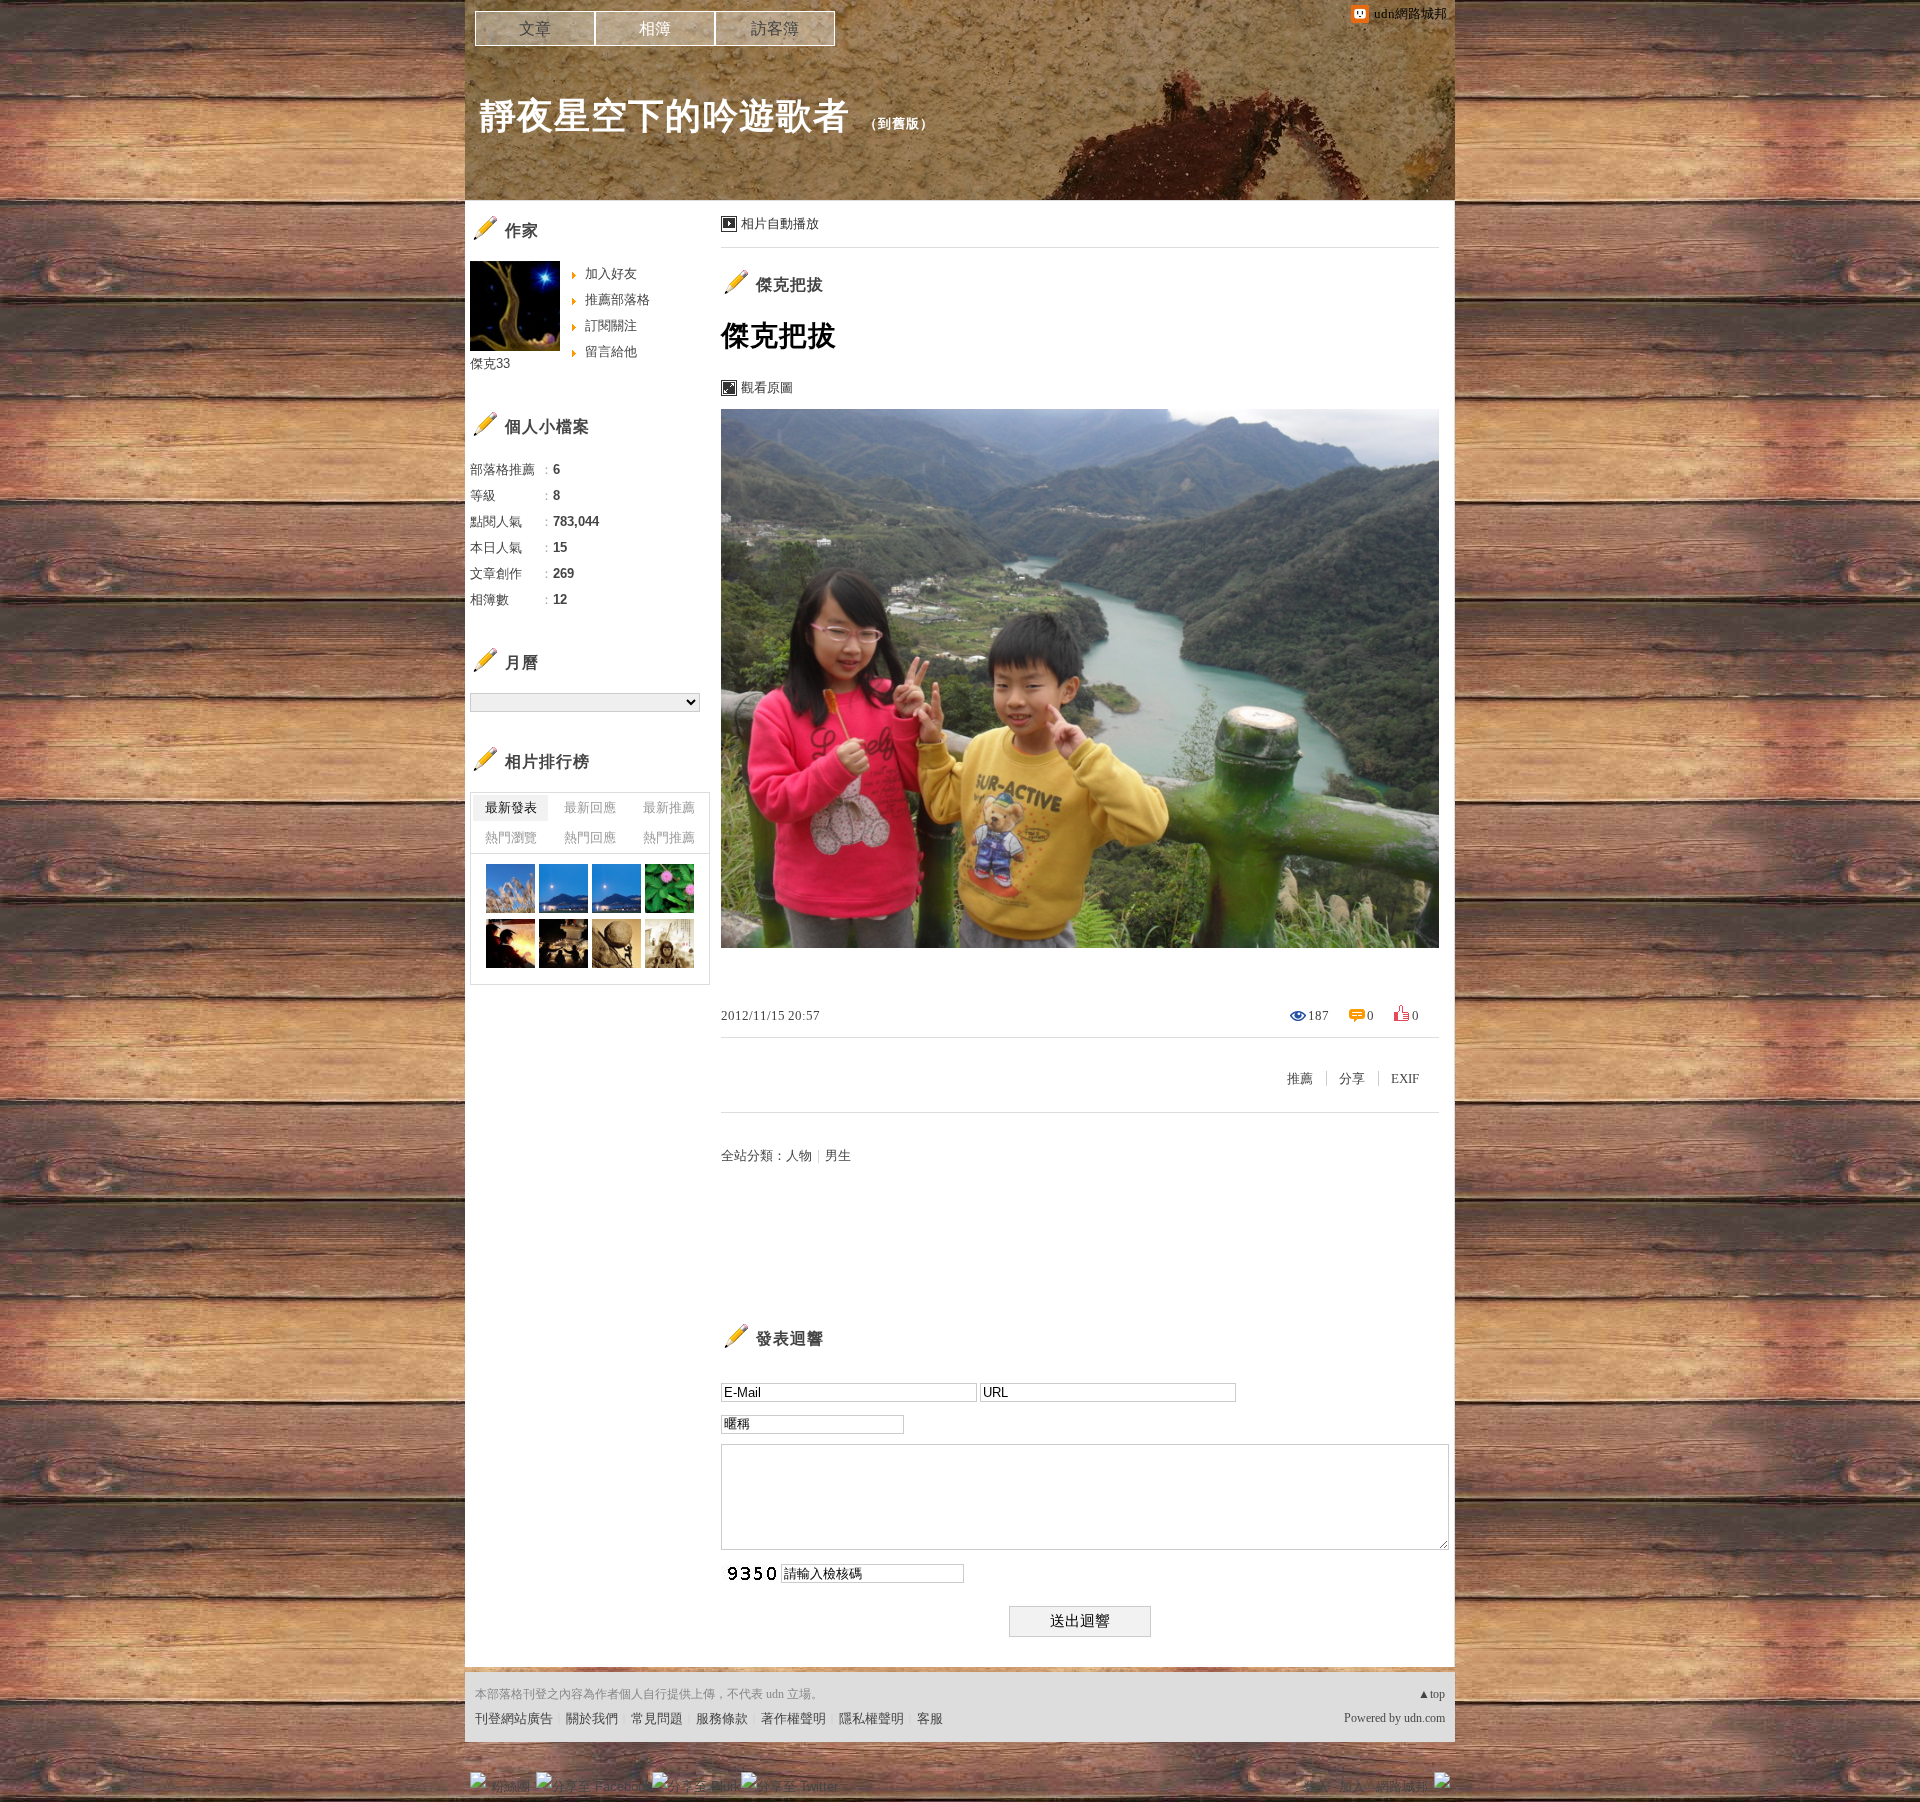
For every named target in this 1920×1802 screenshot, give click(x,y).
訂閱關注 (611, 325)
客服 (930, 1718)
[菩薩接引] (616, 888)
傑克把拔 (790, 284)
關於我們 (592, 1718)
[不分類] (510, 888)
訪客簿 (775, 28)
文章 (535, 28)
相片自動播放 (780, 223)
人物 (799, 1155)
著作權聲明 (793, 1718)
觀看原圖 (767, 387)
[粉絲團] (478, 1780)
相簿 (655, 28)
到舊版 (899, 123)
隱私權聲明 (871, 1718)
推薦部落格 (617, 299)
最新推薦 (669, 807)
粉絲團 (510, 1786)
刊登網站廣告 (514, 1718)
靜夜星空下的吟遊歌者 (665, 115)
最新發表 (511, 807)
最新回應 (590, 807)
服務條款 (722, 1718)
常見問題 (657, 1718)
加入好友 (611, 273)
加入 (1352, 1786)
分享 (1352, 1078)
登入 (1316, 1786)
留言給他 (611, 351)
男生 (838, 1155)
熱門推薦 (669, 837)
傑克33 (490, 363)
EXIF (1405, 1078)
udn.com (1424, 1718)
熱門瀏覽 (511, 837)
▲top (1431, 1694)
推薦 (1300, 1078)
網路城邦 (1402, 1786)
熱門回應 (590, 837)
